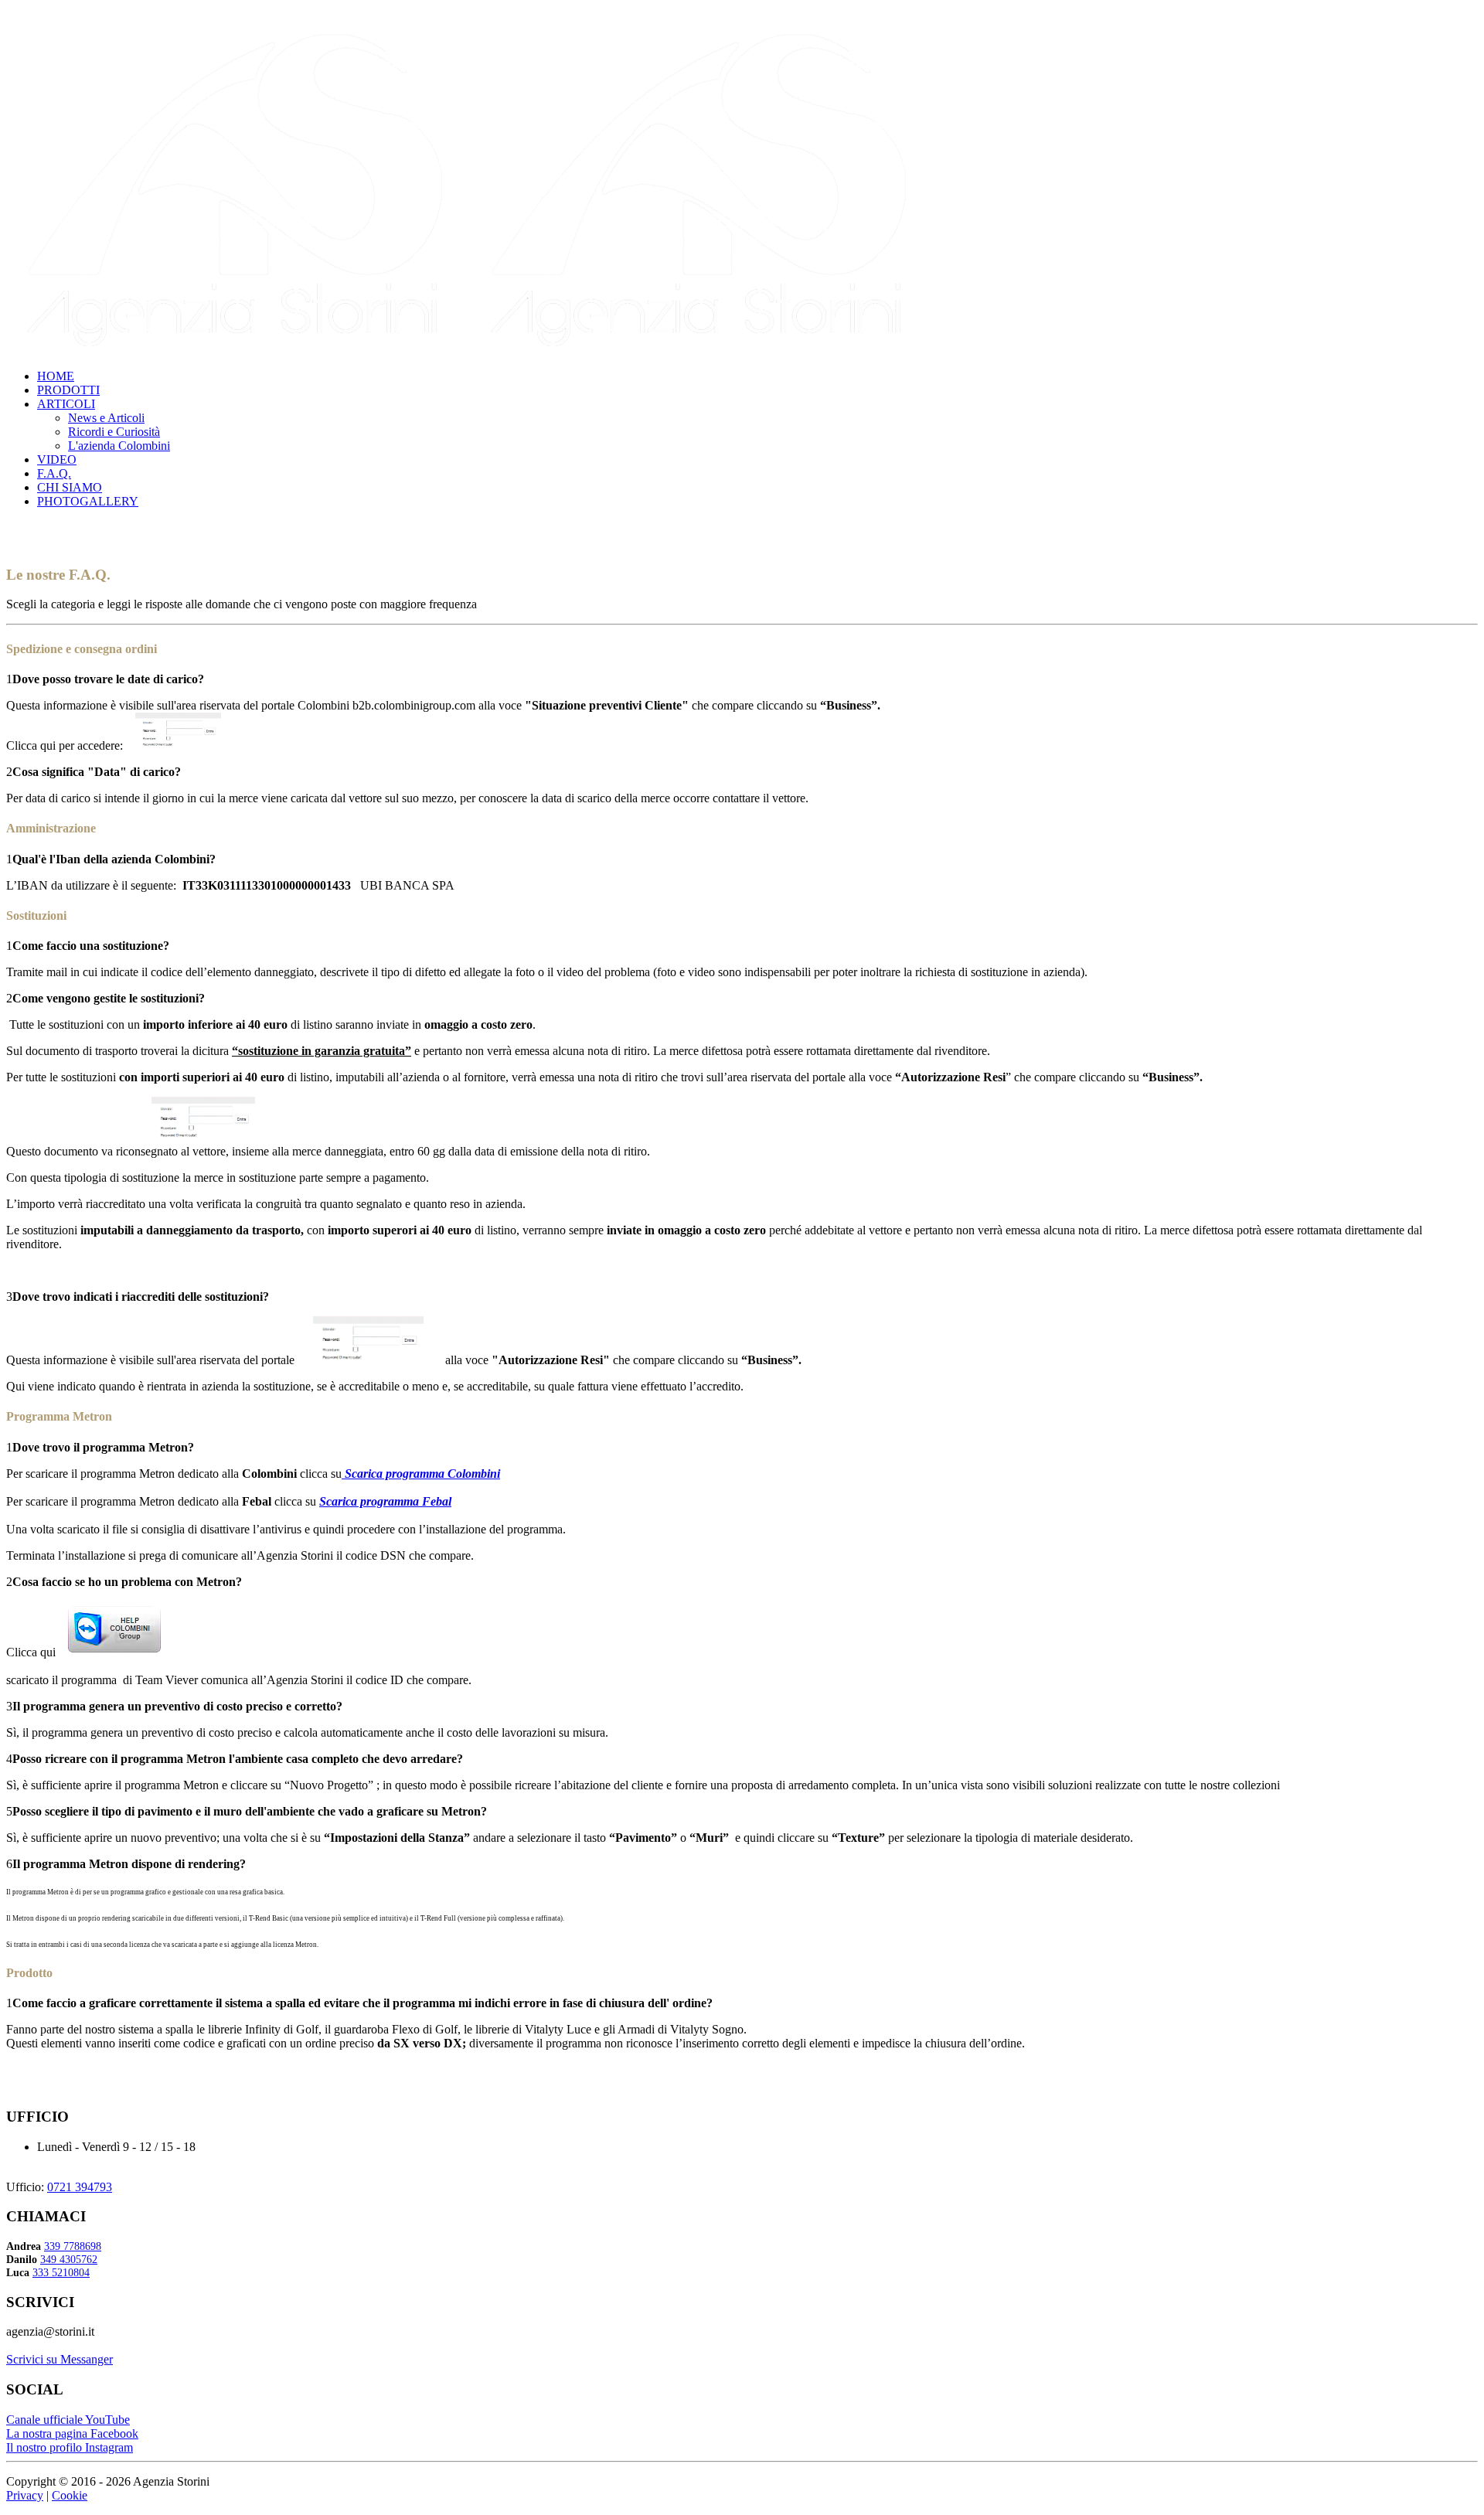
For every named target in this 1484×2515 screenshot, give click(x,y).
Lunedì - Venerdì (78, 2147)
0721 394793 (80, 2187)
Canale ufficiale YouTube (68, 2420)
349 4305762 (69, 2259)
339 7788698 (73, 2246)
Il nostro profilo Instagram (70, 2447)
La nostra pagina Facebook (72, 2433)
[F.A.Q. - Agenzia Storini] (470, 350)
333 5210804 (61, 2272)
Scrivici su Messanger (60, 2359)
